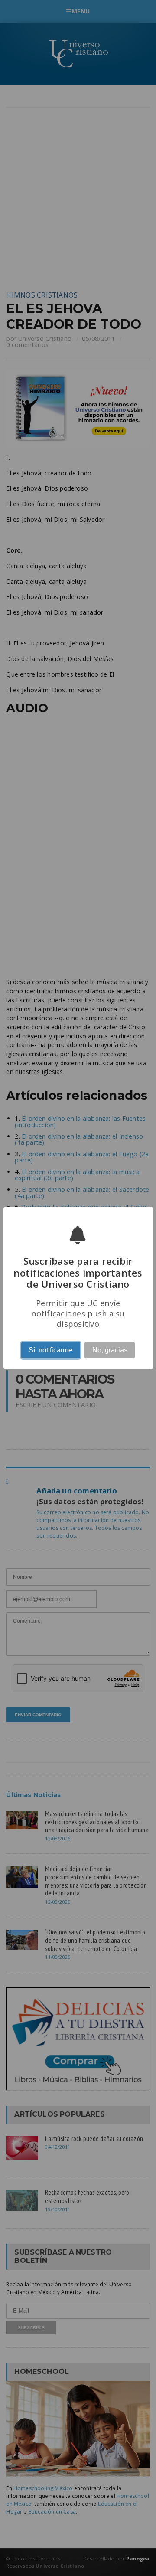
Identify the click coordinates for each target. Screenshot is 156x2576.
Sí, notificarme (50, 1350)
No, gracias (110, 1350)
